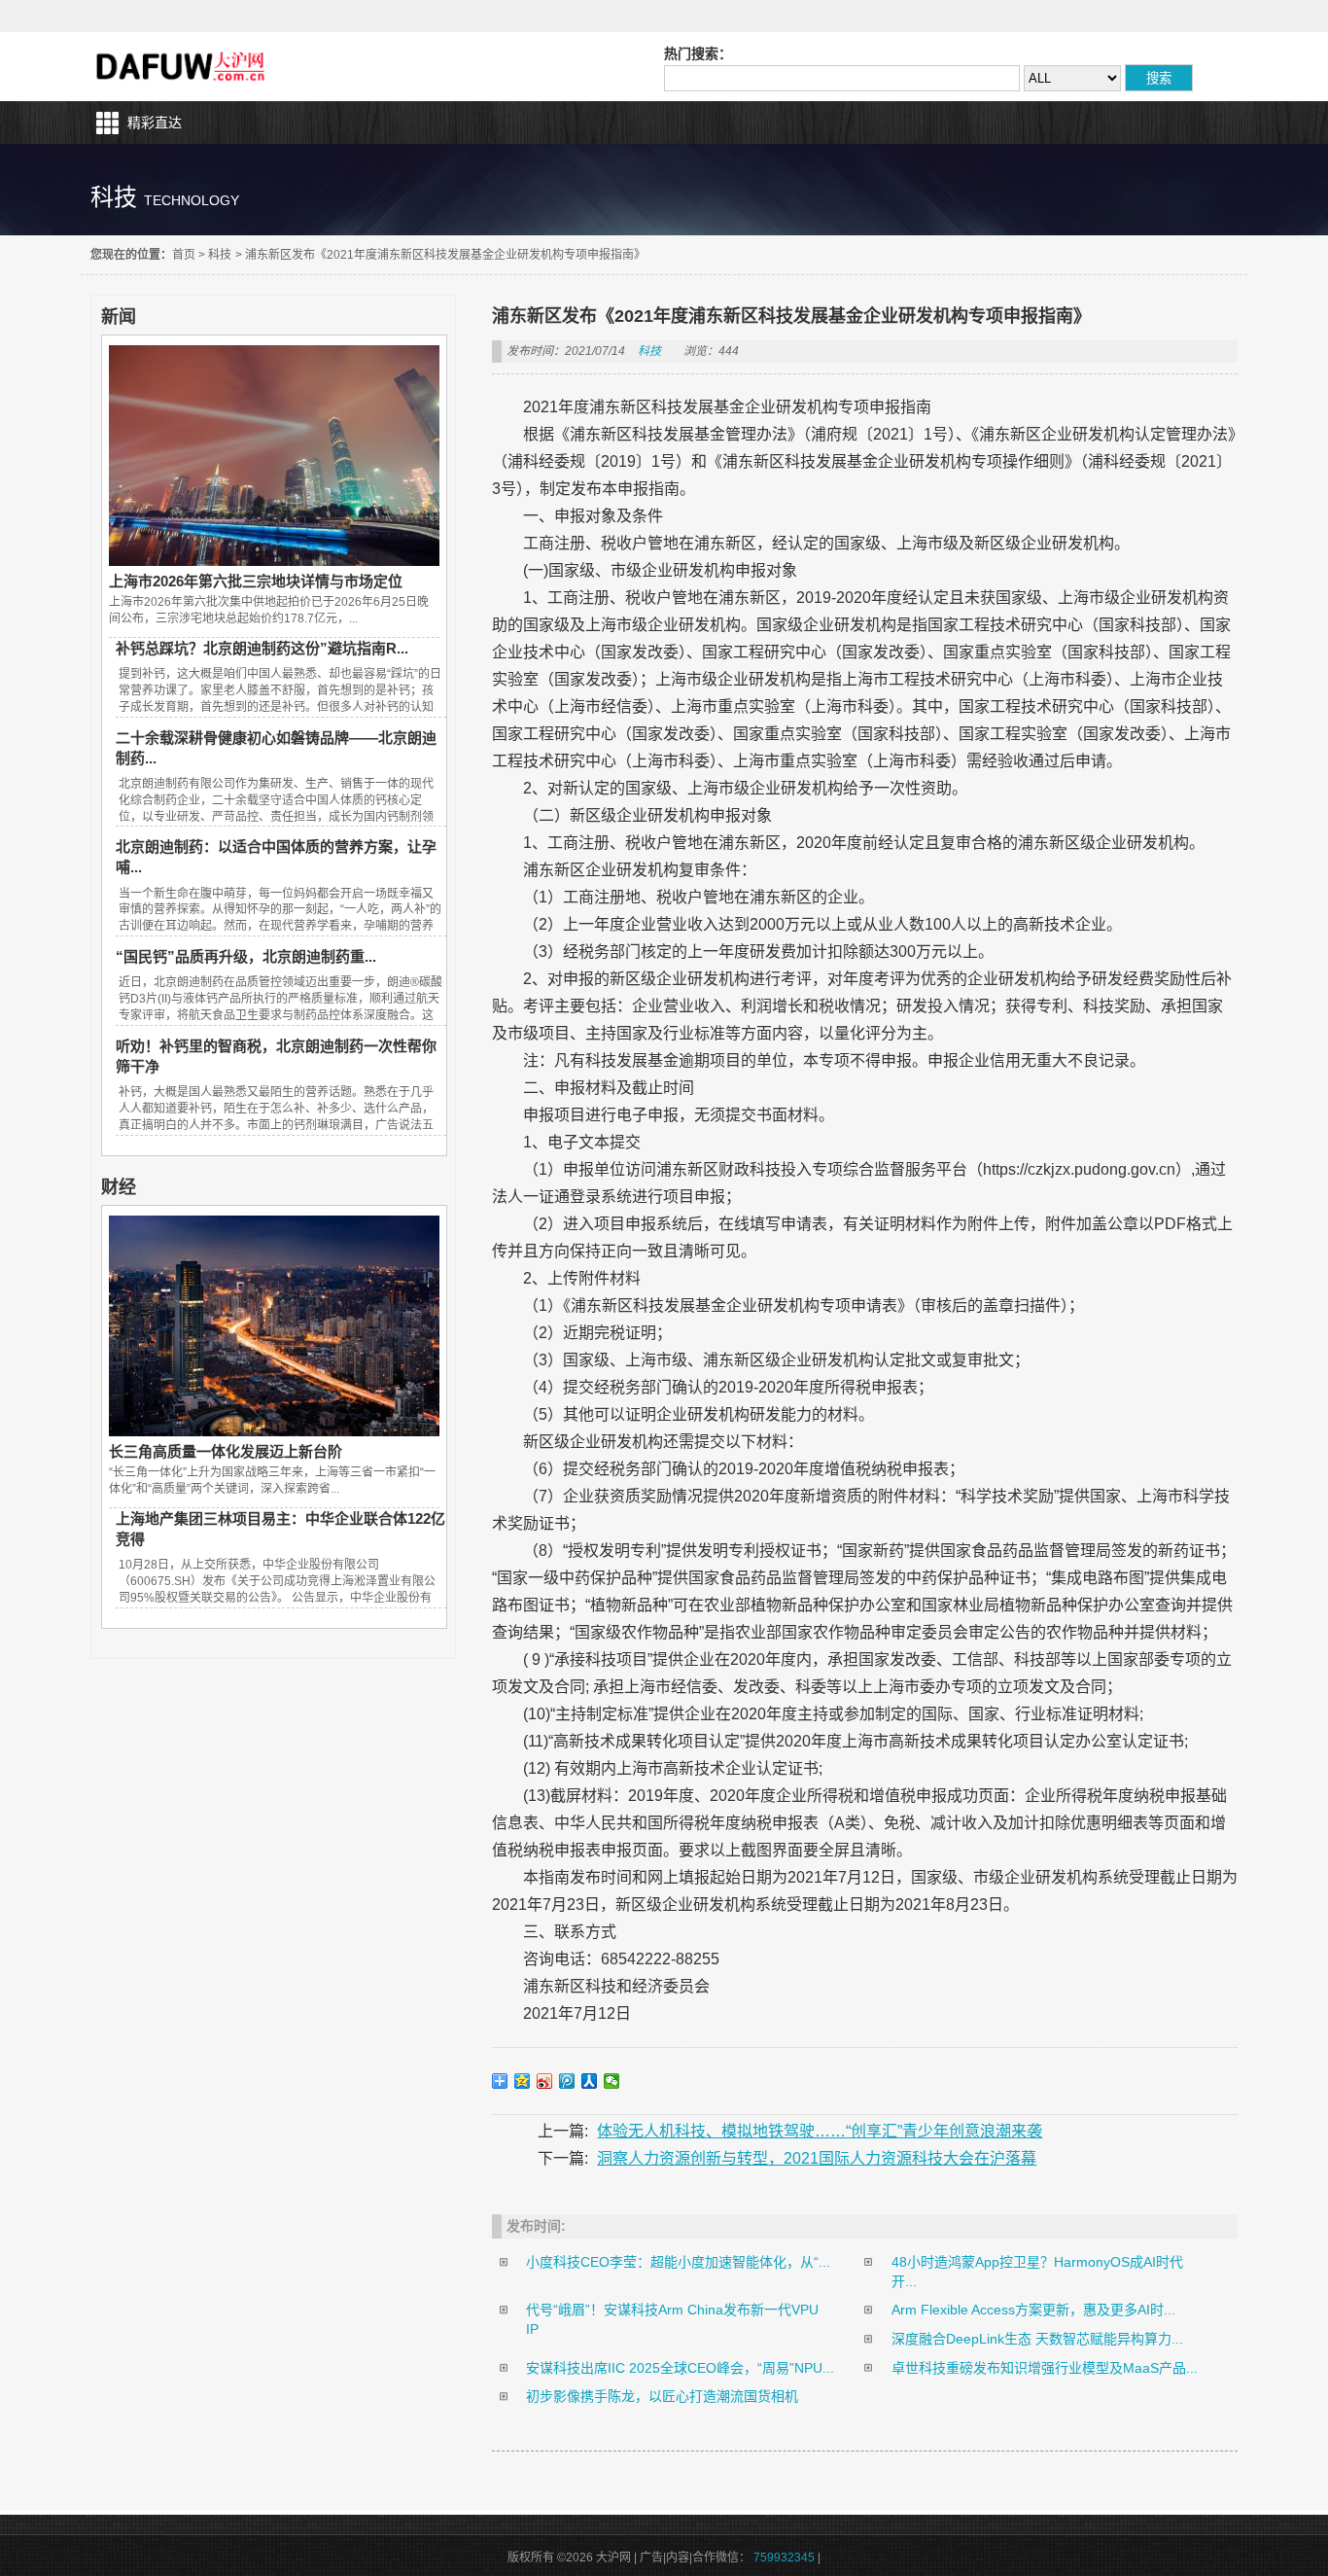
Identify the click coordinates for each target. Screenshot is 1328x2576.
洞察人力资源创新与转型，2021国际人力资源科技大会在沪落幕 (817, 2158)
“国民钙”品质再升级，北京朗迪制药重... (246, 956)
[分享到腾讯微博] (567, 2081)
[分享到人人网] (590, 2081)
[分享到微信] (612, 2081)
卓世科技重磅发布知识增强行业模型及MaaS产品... (1045, 2368)
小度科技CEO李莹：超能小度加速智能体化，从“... (678, 2262)
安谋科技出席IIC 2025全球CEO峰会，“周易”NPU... (680, 2368)
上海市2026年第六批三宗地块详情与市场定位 (256, 581)
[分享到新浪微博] (545, 2081)
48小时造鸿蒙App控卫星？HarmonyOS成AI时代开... (1037, 2272)
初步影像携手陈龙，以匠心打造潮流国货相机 (662, 2396)
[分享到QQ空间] (523, 2081)
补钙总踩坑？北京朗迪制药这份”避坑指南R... (262, 648)
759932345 (784, 2558)
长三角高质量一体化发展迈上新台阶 (226, 1451)
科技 (220, 255)
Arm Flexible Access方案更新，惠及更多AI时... (1033, 2310)
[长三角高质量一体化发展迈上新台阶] (274, 1431)
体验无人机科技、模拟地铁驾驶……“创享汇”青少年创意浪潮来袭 (820, 2131)
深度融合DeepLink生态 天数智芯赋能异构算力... (1037, 2339)
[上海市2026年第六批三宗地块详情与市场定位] (274, 561)
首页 (184, 255)
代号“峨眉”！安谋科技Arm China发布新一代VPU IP (672, 2319)
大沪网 (182, 67)
